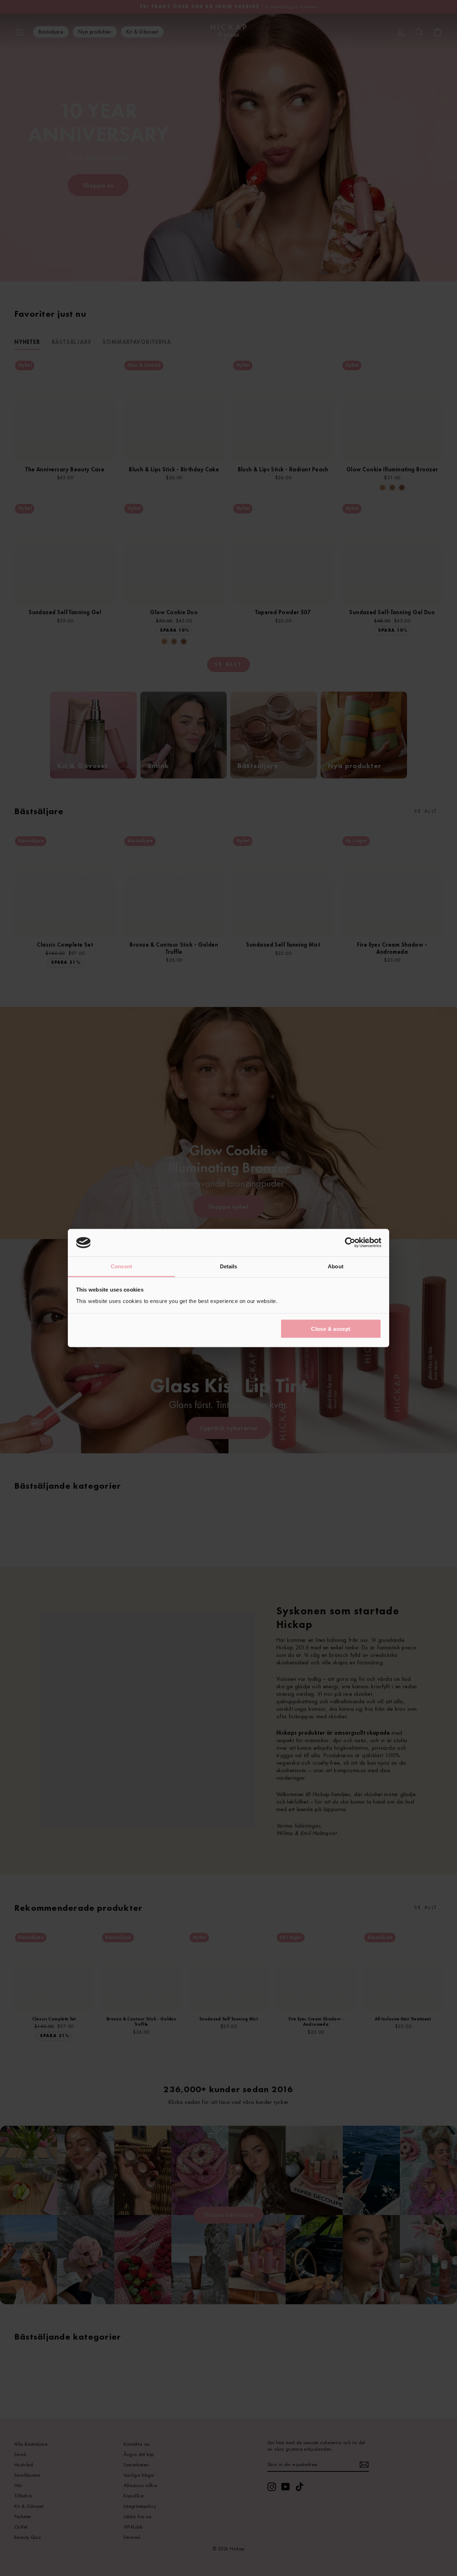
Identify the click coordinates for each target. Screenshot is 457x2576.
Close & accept (331, 1329)
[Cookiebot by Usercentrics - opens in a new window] (350, 1243)
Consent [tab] (121, 1266)
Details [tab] (229, 1266)
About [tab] (336, 1266)
